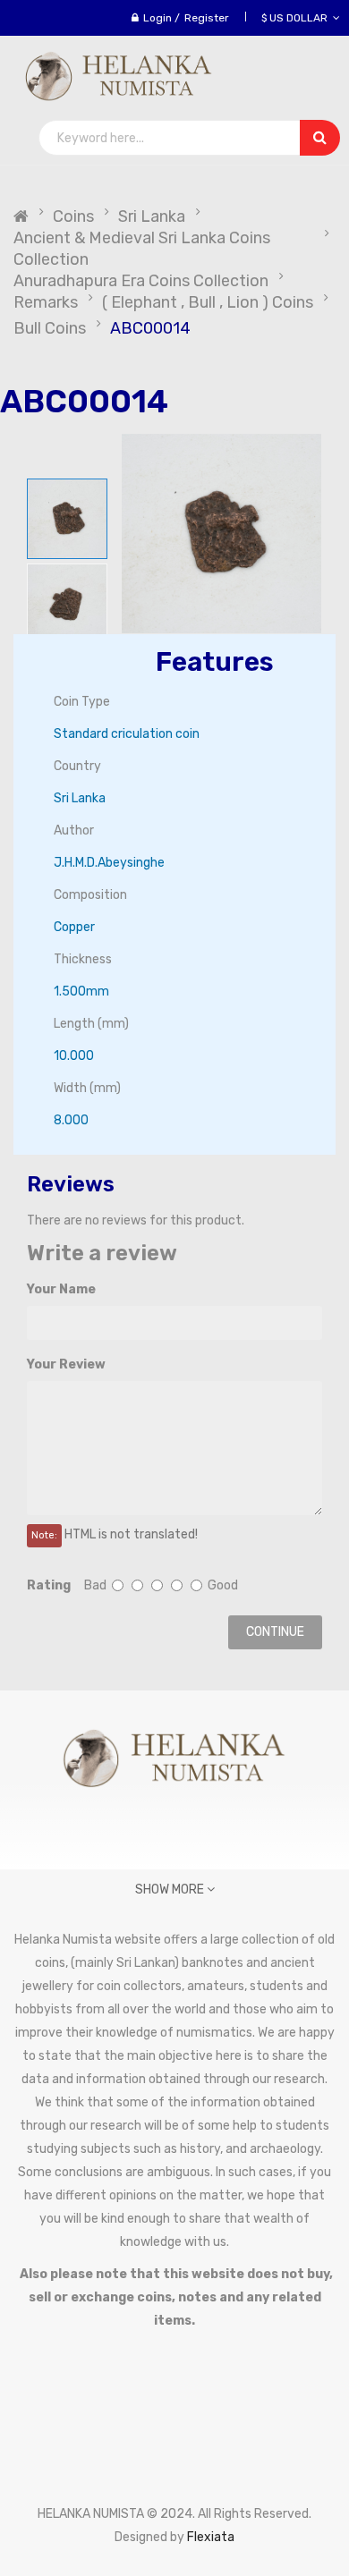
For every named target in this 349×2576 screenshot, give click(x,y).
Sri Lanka (152, 216)
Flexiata (211, 2537)
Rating (49, 1585)
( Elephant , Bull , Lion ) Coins (208, 302)
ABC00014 (150, 328)
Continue (275, 1632)
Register (207, 18)
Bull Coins (50, 328)
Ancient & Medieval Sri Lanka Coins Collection (142, 249)
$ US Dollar (297, 18)
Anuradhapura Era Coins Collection (141, 281)
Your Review (66, 1364)
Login (157, 18)
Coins (73, 216)
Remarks (46, 302)
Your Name (61, 1289)
